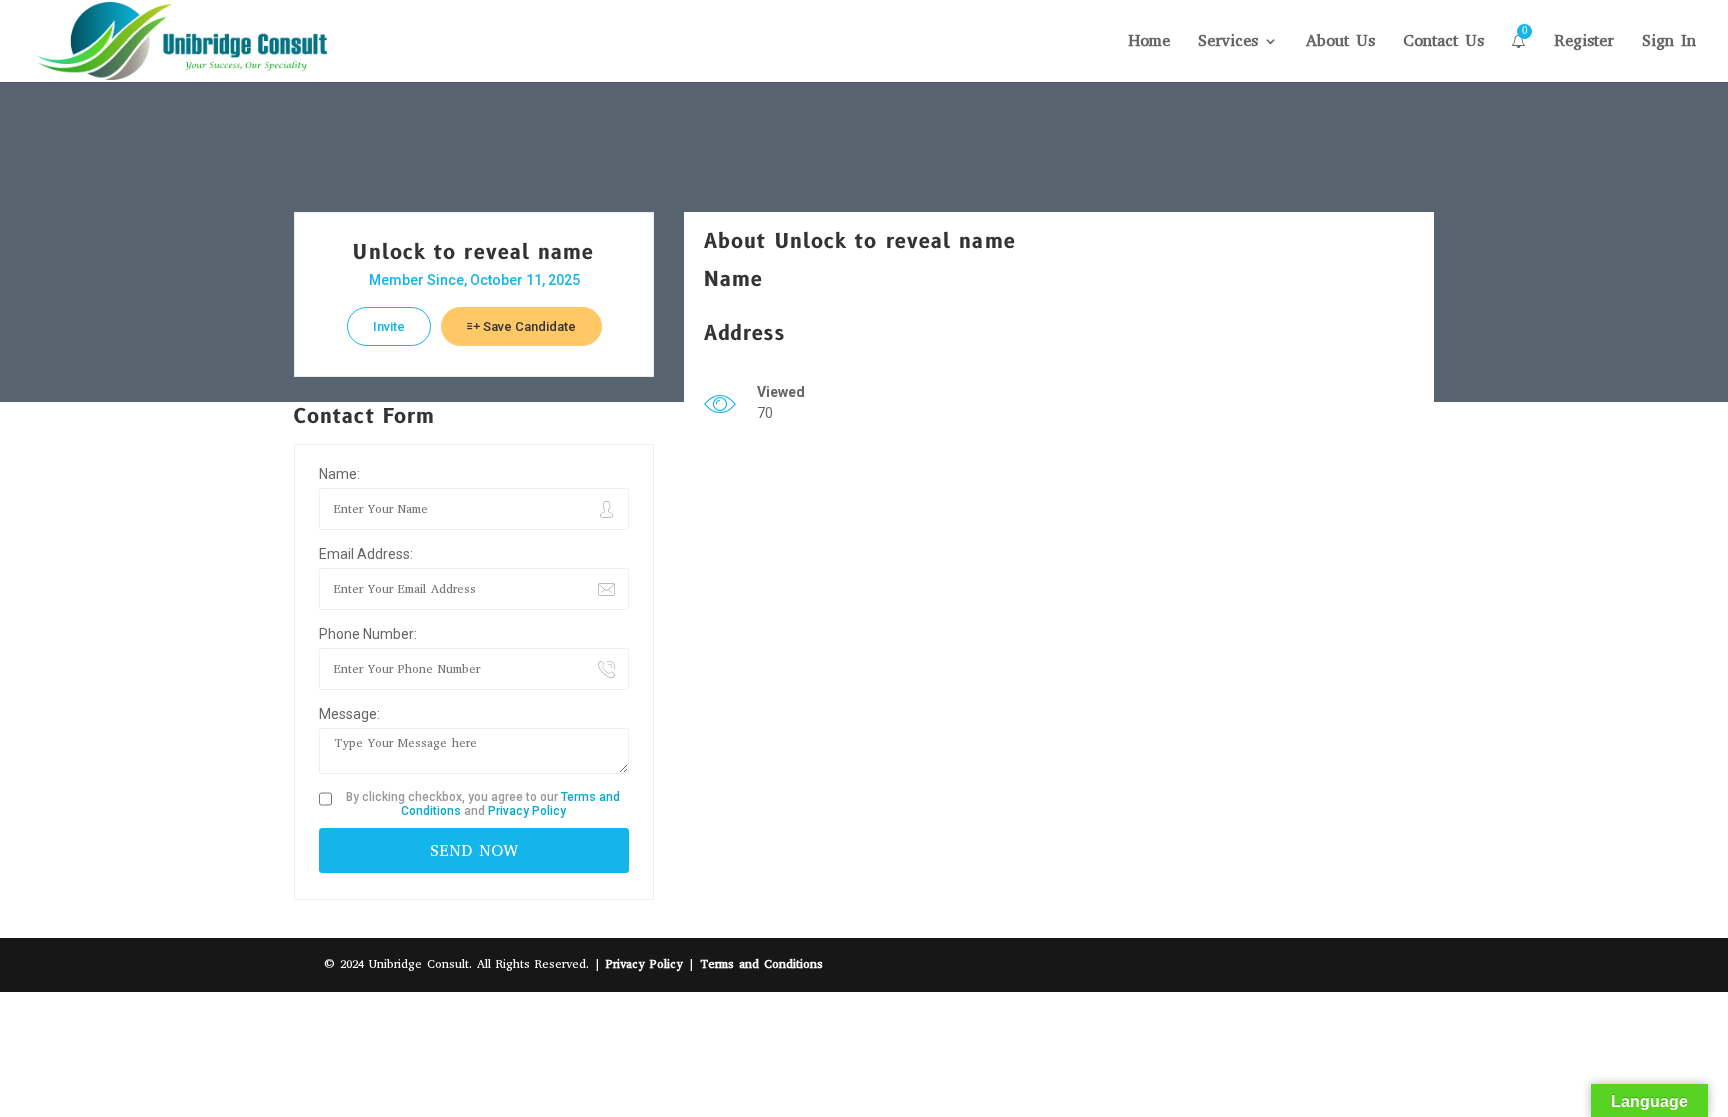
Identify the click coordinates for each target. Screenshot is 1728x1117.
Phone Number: (368, 634)
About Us (1340, 42)
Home (1149, 42)
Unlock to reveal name (473, 253)
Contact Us (1443, 42)
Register (1584, 42)
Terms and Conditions (761, 964)
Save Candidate (528, 326)
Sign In (1669, 42)
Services (1228, 42)
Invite (389, 326)
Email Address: (366, 554)
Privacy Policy (527, 811)
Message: (349, 714)
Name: (339, 474)
